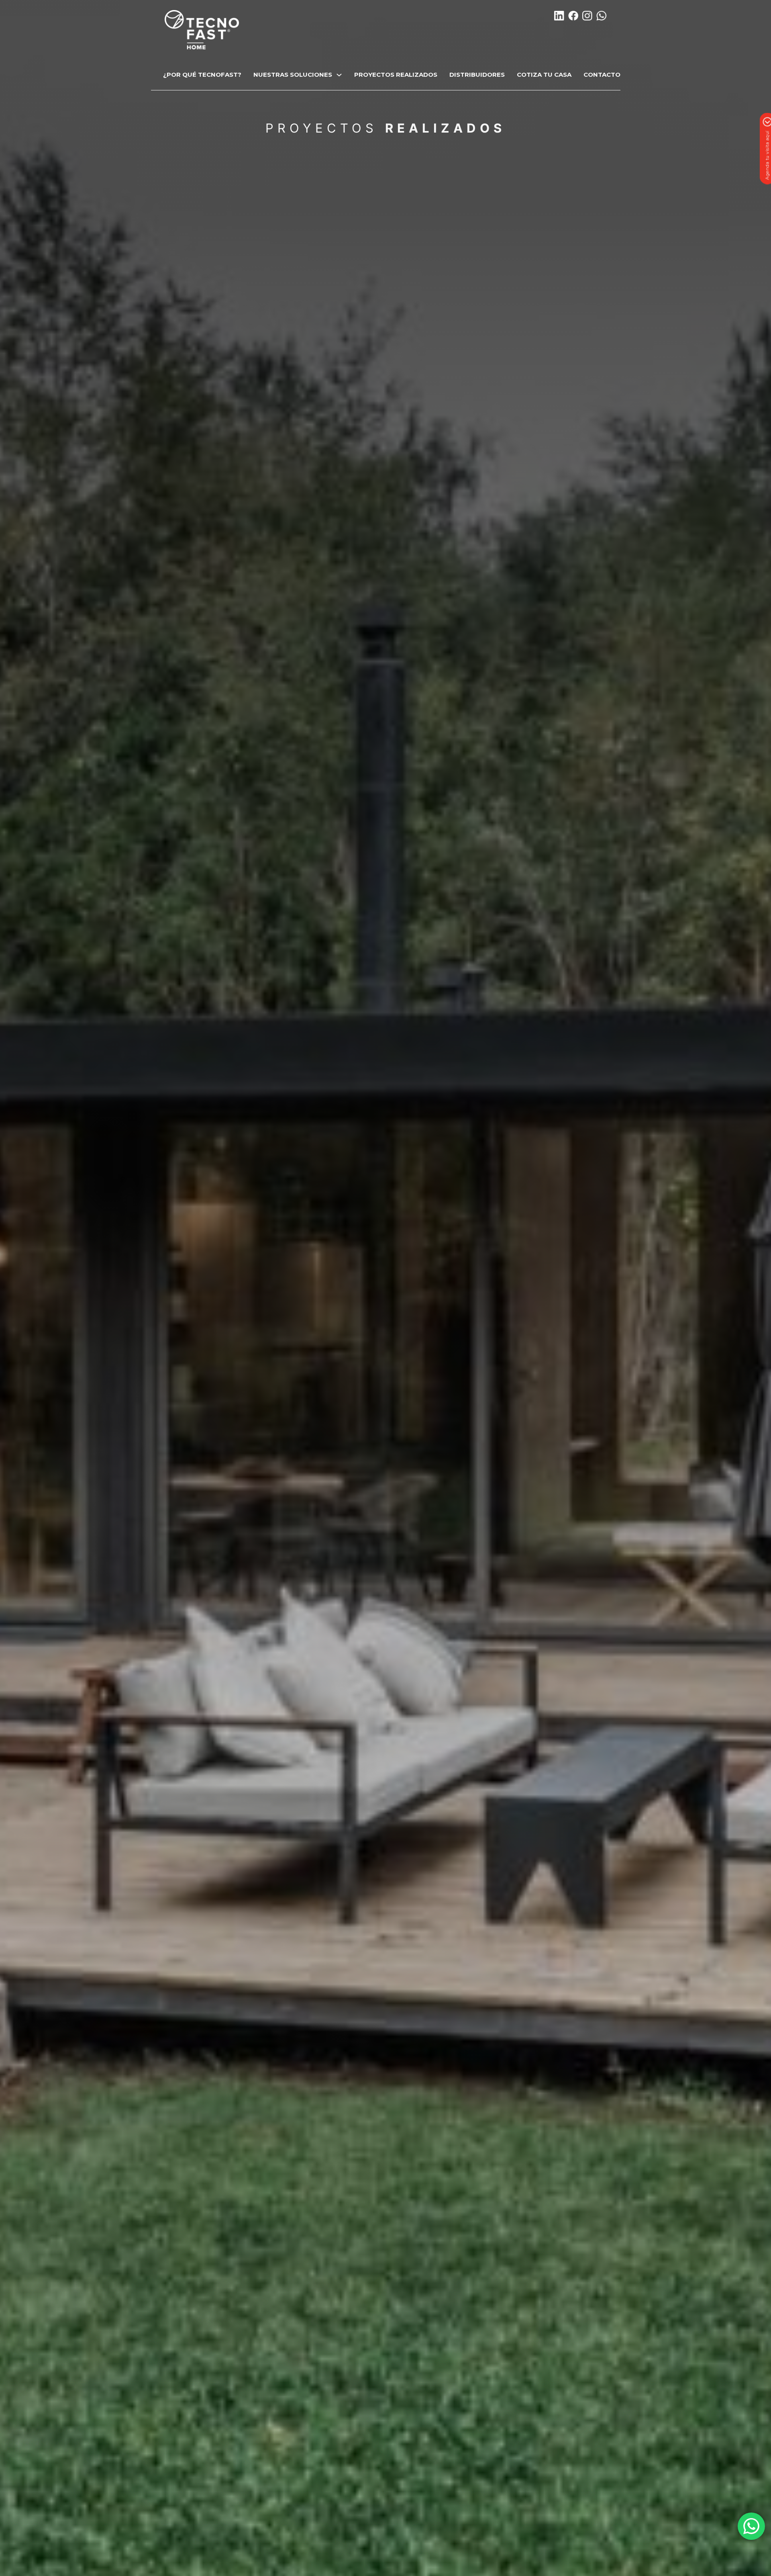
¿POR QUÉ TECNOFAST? (202, 75)
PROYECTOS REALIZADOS (396, 75)
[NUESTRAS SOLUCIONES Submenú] (339, 75)
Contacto (602, 75)
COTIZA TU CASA (544, 75)
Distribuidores (477, 75)
